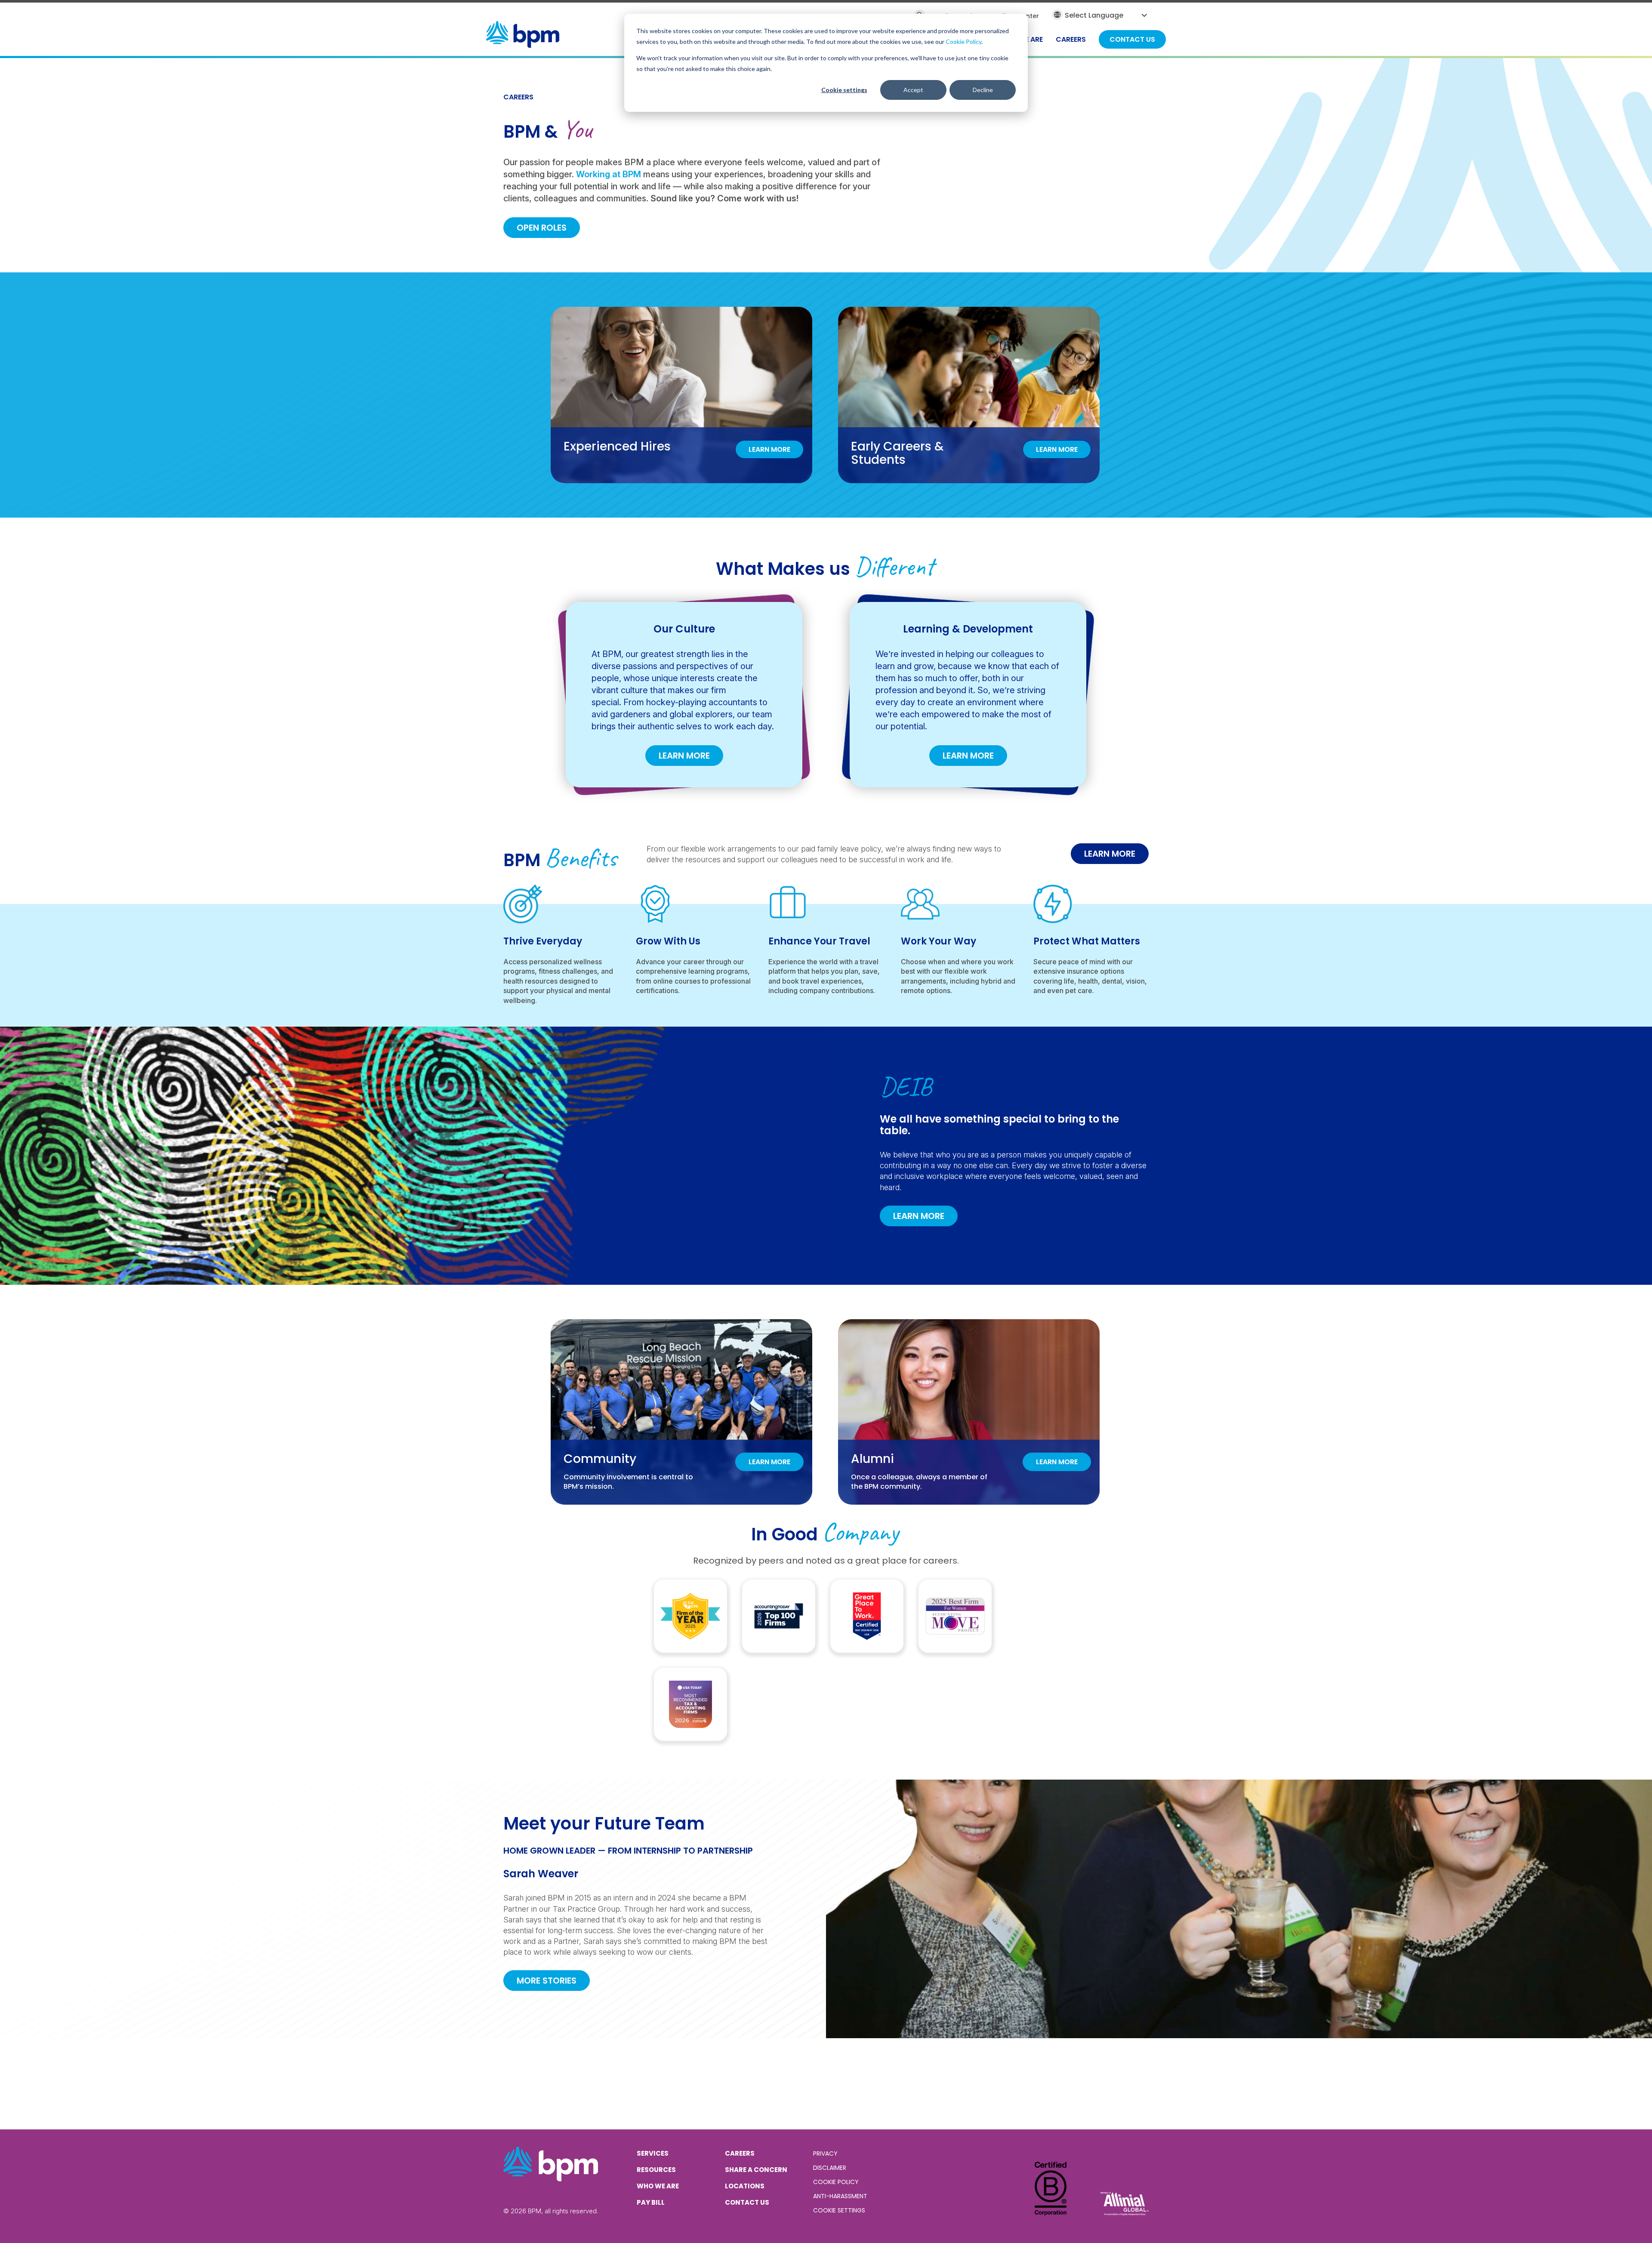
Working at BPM (609, 174)
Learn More (919, 1216)
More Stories (547, 1981)
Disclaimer (830, 2168)
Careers (740, 2153)
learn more (1110, 854)
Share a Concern (756, 2170)
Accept (913, 90)
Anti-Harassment (840, 2196)
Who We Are (658, 2186)
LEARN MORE (684, 756)
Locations (745, 2186)
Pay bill (651, 2202)
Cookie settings (844, 90)
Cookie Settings (839, 2210)
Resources (656, 2170)
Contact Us (747, 2202)
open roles (542, 228)
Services (653, 2153)
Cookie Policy (963, 42)
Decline (983, 90)
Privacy (825, 2154)
